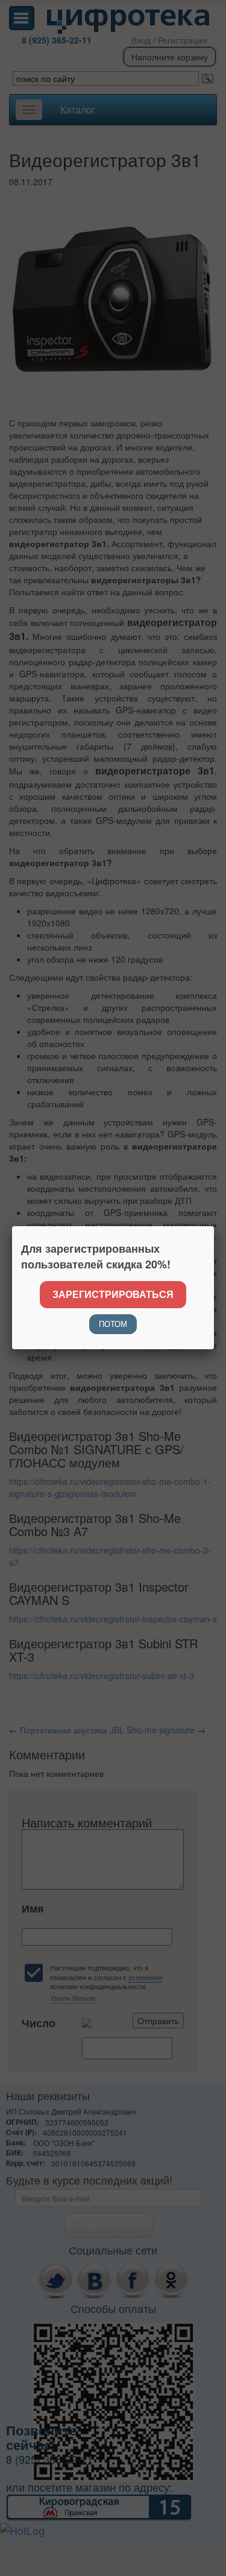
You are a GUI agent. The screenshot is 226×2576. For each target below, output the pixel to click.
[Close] (214, 1226)
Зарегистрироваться (113, 1294)
